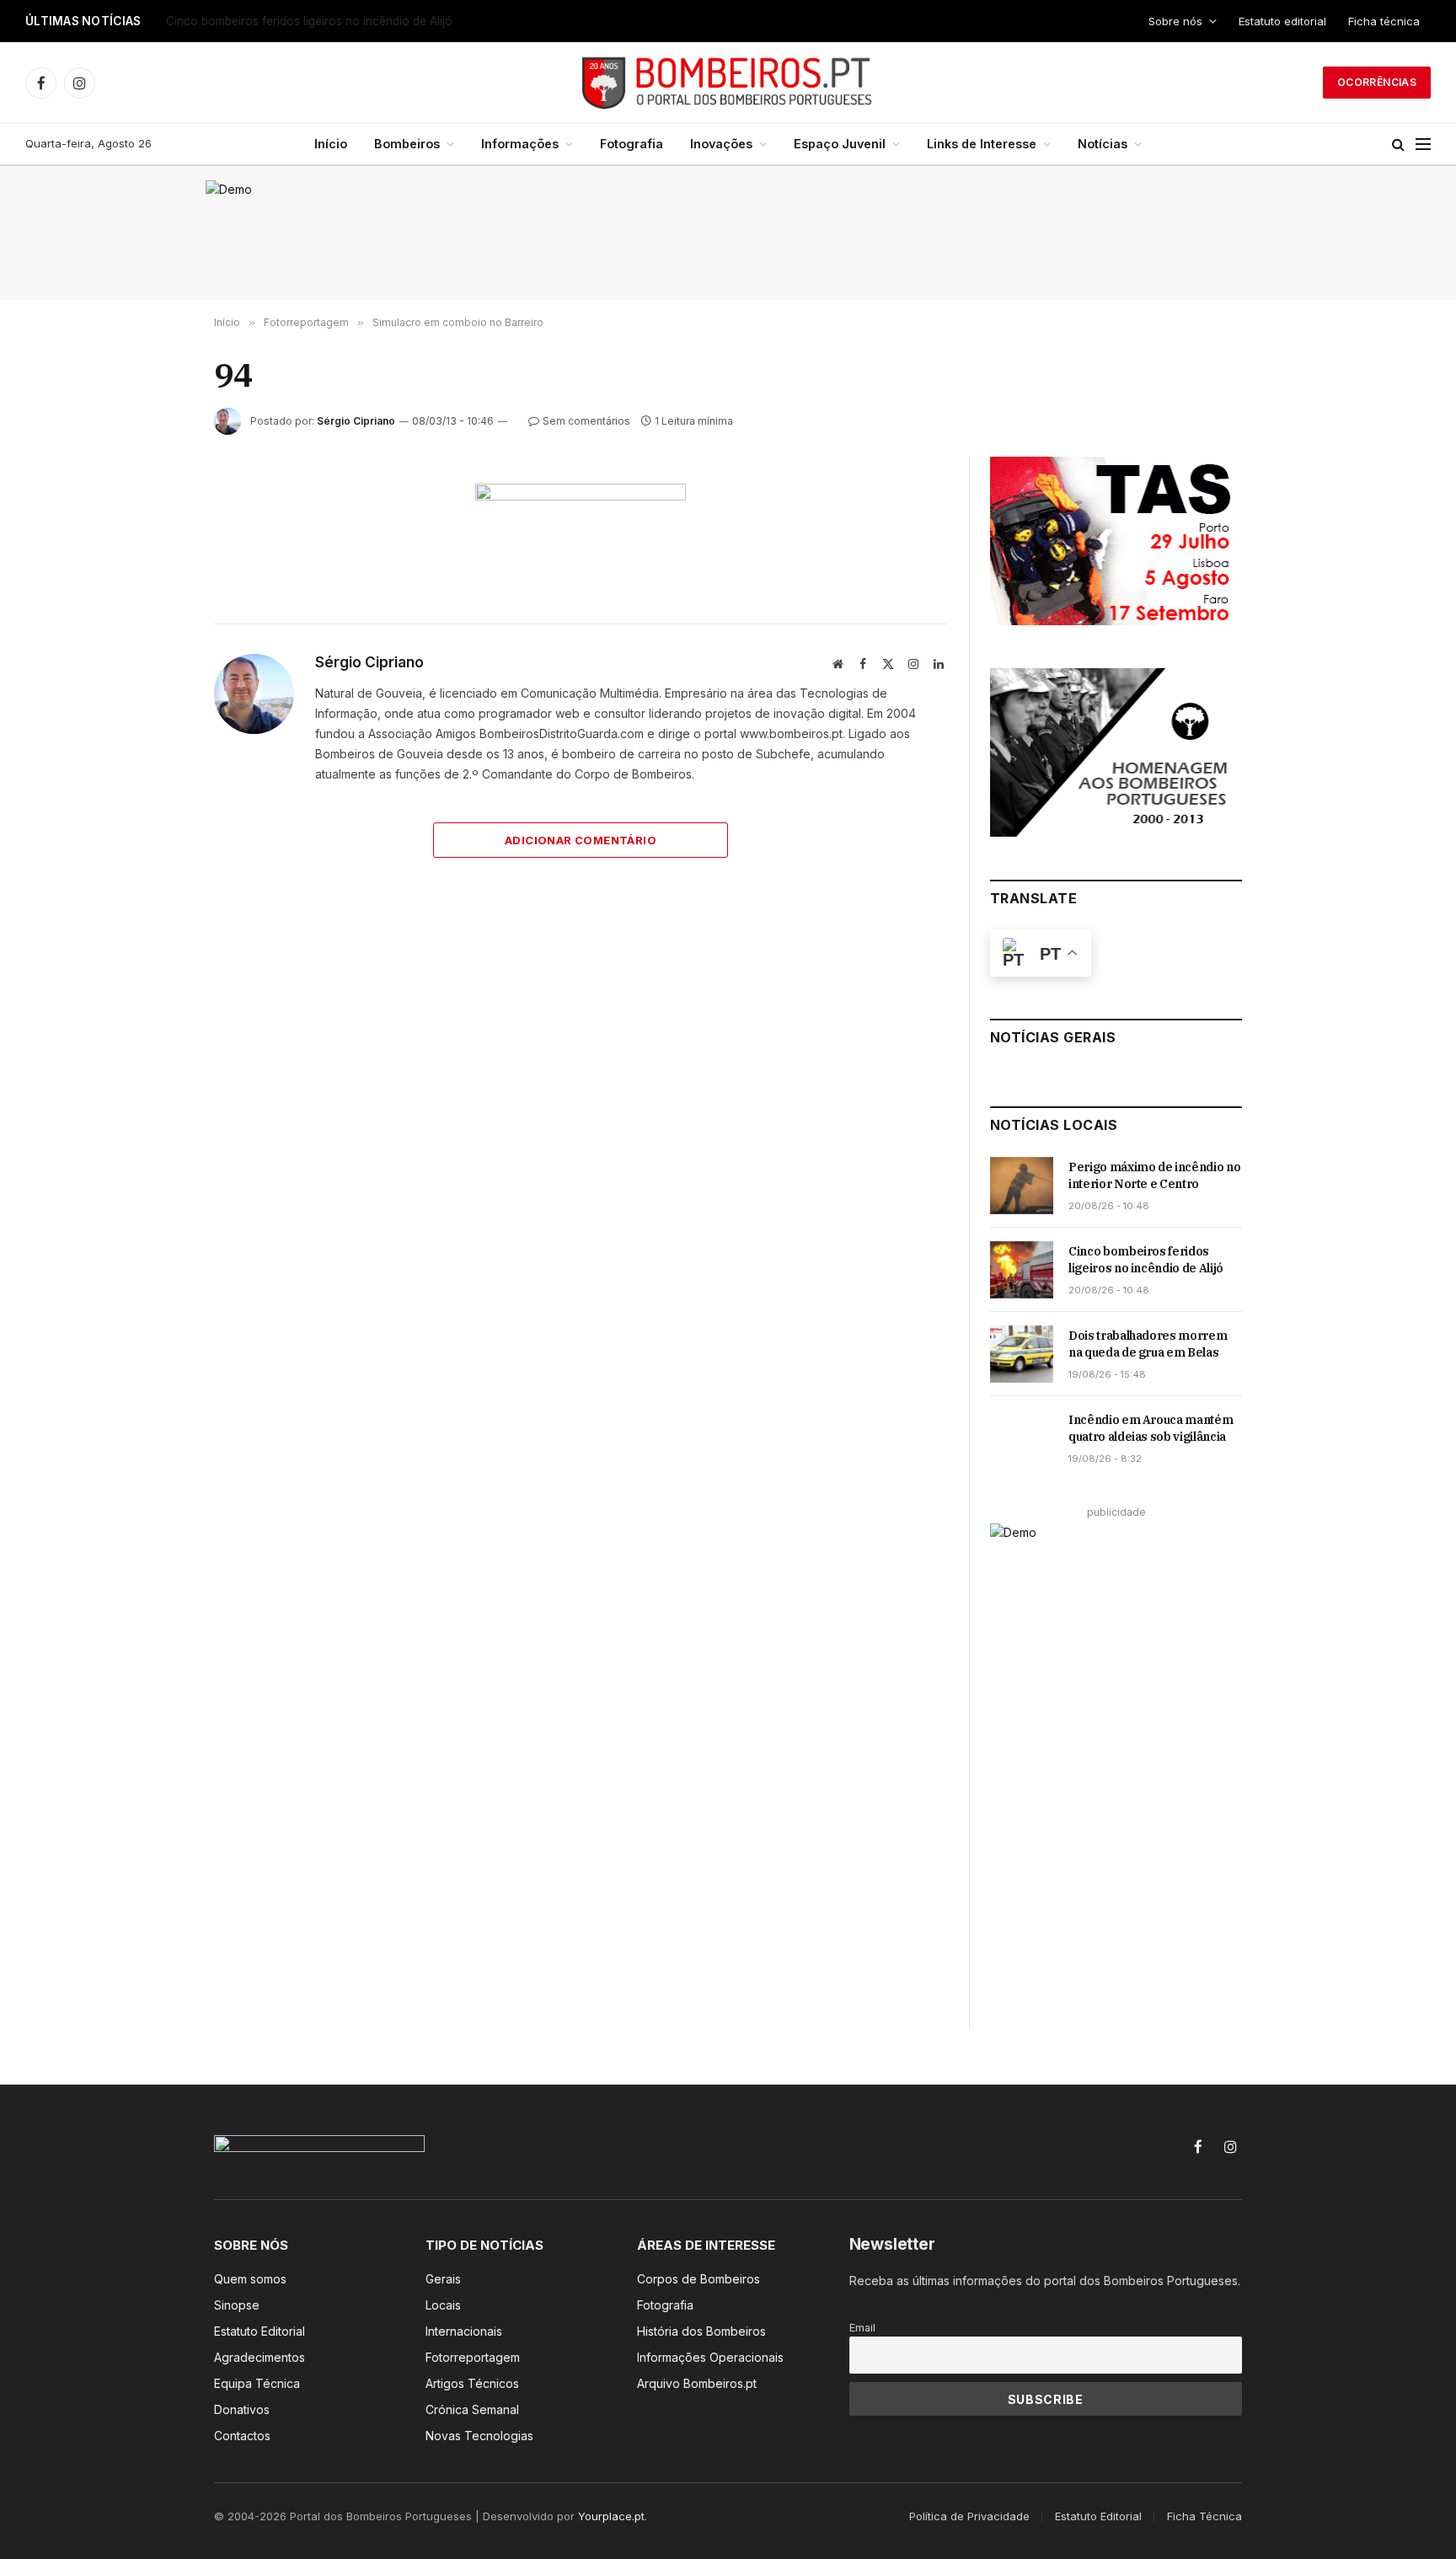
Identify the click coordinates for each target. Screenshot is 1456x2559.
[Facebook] (154, 538)
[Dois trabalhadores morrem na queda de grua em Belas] (1022, 1354)
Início (331, 144)
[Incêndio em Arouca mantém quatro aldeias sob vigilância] (1022, 1438)
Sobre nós (1175, 21)
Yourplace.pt (611, 2516)
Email (862, 2328)
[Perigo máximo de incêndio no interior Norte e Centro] (1022, 1186)
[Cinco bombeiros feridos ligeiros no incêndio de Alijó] (1022, 1270)
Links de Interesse (982, 144)
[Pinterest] (154, 654)
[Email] (154, 693)
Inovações (721, 144)
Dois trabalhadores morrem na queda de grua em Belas (1148, 1344)
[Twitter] (154, 576)
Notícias (1103, 144)
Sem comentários (586, 421)
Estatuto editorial (1282, 21)
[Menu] (1423, 145)
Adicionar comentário (581, 840)
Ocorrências (1377, 82)
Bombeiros (407, 144)
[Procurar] (1398, 145)
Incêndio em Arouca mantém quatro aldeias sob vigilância (1151, 1428)
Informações (520, 144)
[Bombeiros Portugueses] (728, 83)
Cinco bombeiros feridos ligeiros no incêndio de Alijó (309, 21)
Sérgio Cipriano (356, 421)
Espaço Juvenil (840, 144)
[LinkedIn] (154, 615)
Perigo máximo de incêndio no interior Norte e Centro (1154, 1175)
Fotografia (632, 144)
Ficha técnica (1384, 21)
